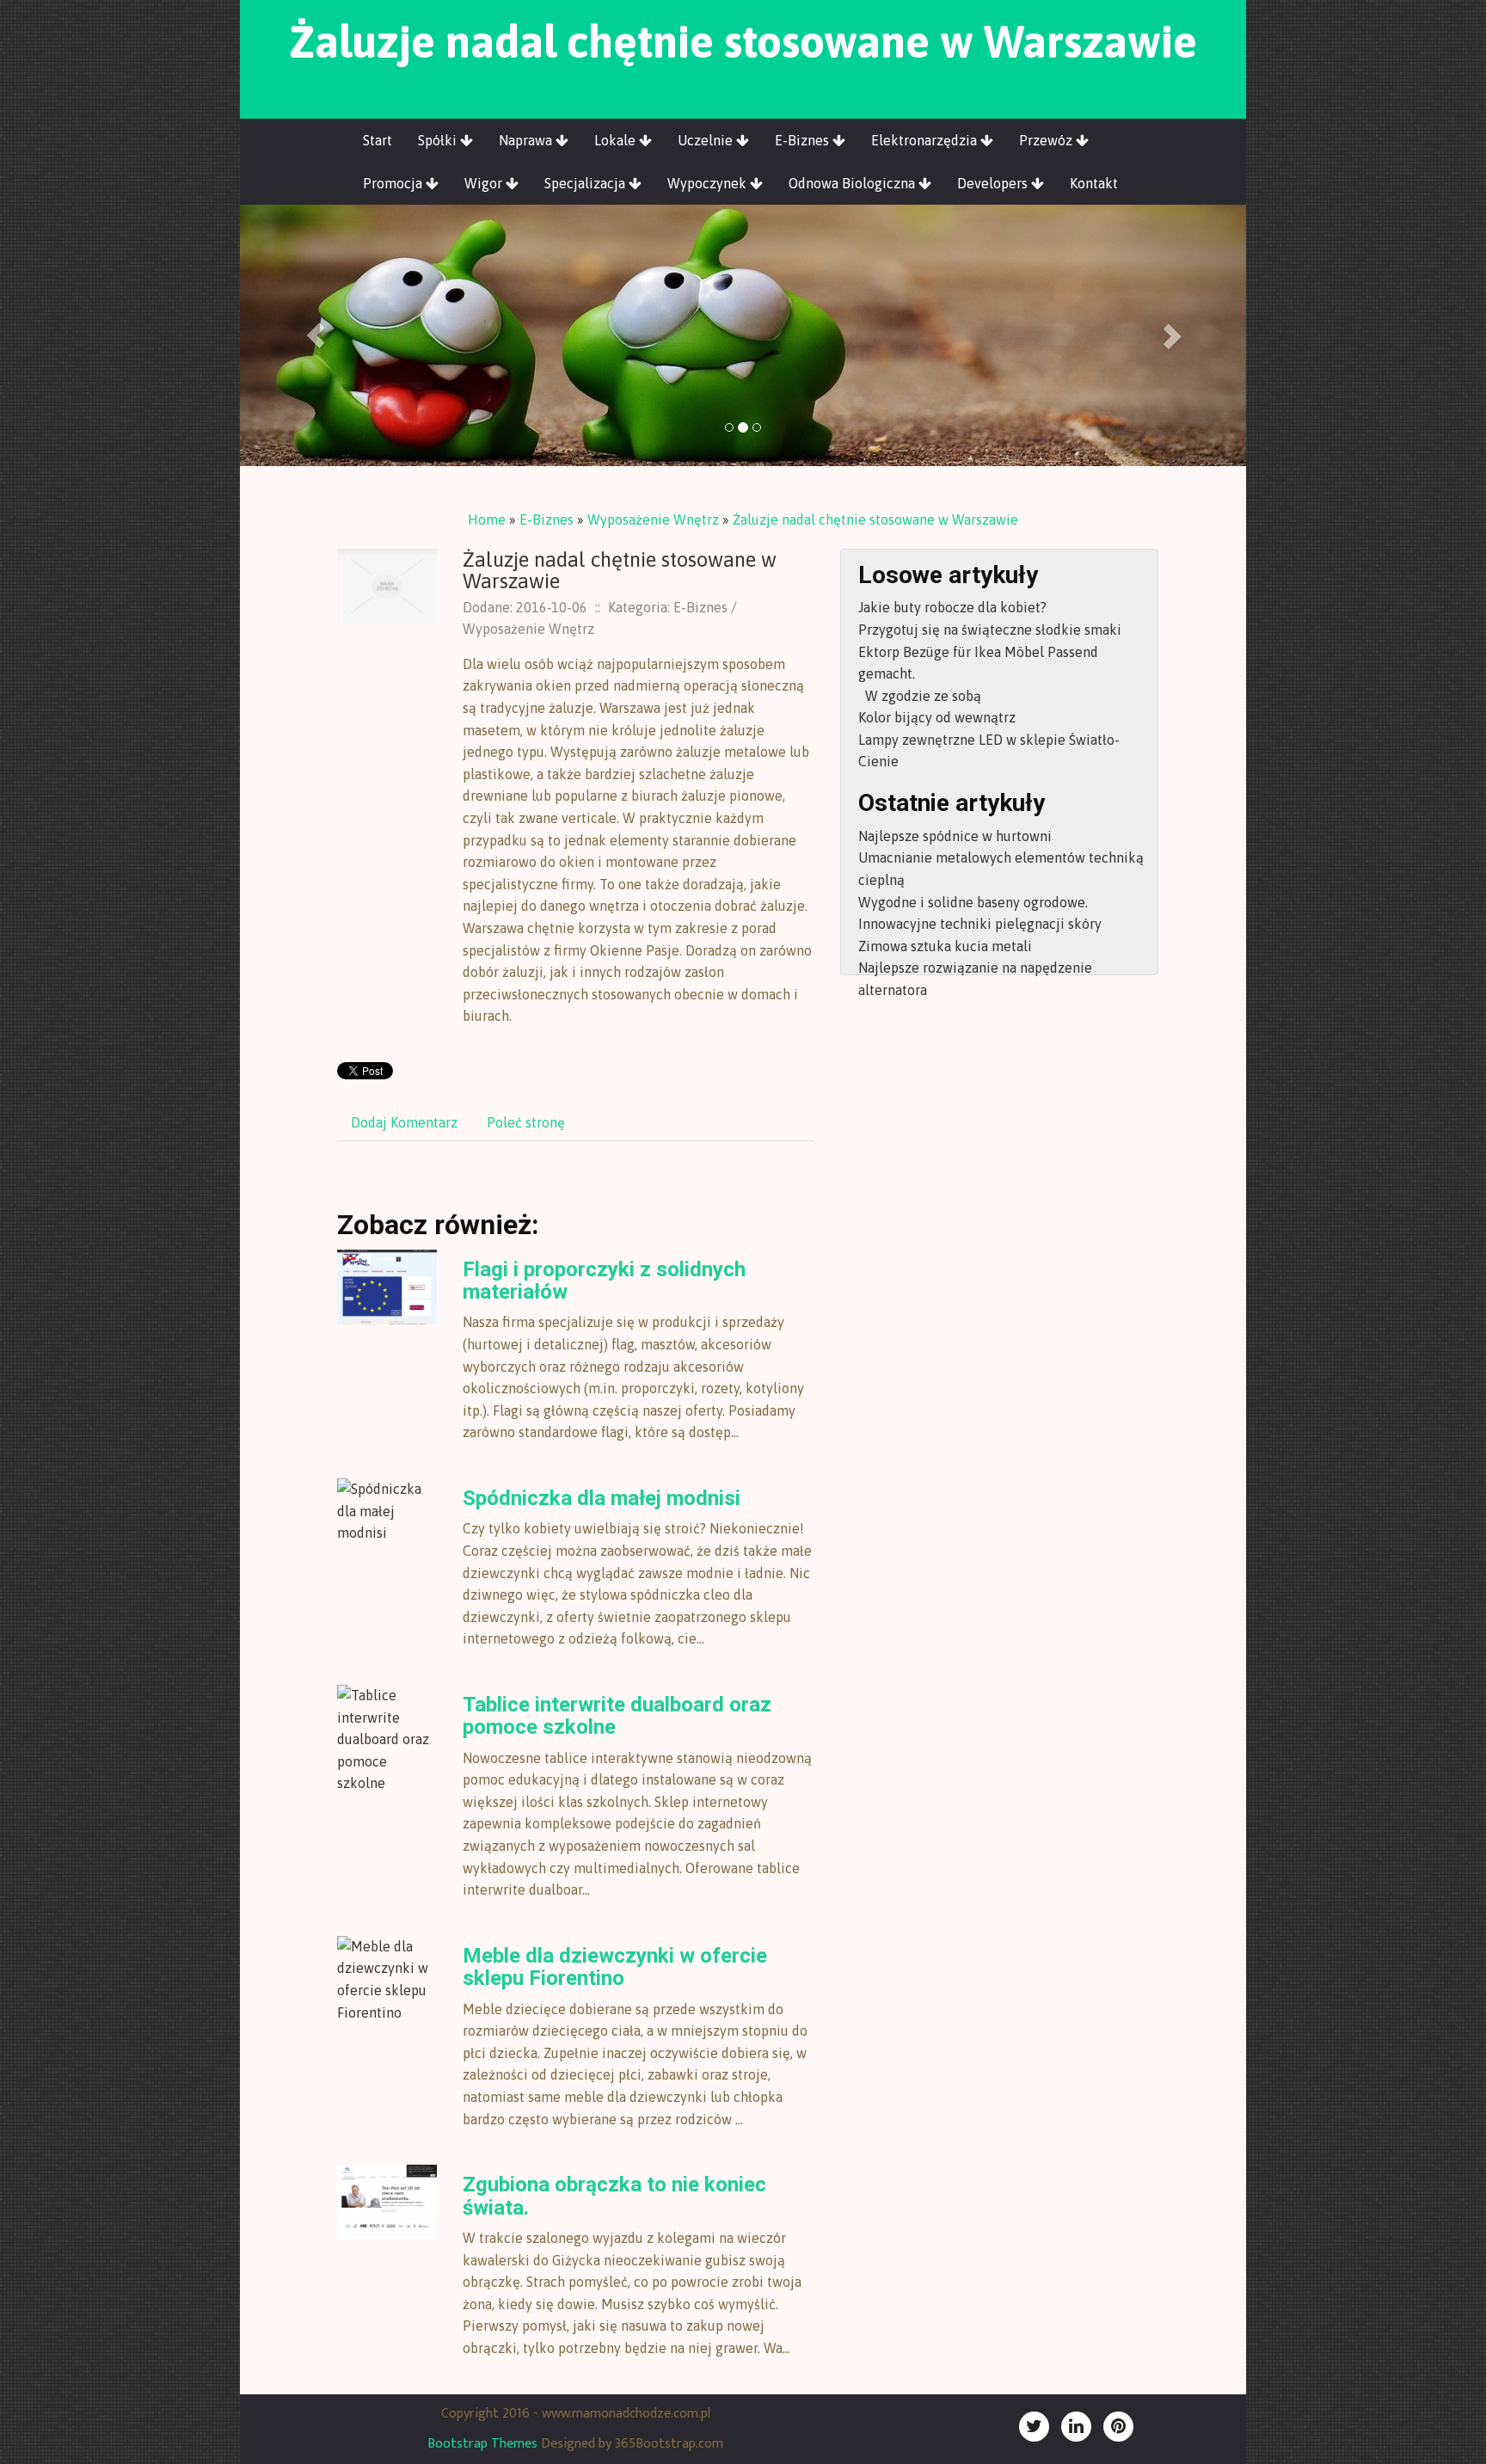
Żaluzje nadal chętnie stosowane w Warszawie (875, 519)
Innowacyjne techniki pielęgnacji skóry (980, 924)
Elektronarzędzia (926, 140)
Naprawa (527, 140)
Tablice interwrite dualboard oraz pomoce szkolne (617, 1716)
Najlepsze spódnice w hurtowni (955, 836)
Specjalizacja (586, 183)
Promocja (394, 183)
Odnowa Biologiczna (854, 183)
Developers (994, 183)
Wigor (485, 183)
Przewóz (1047, 140)
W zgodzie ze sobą (920, 696)
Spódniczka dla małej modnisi (602, 1498)
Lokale (617, 140)
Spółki (439, 140)
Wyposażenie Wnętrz (653, 519)
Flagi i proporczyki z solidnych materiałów (604, 1281)
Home (487, 519)
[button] (316, 335)
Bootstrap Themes (482, 2444)
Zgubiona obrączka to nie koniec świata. (614, 2196)
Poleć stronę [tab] (526, 1122)
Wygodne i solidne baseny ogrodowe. (973, 902)
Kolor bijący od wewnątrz (937, 717)
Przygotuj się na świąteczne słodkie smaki (990, 630)
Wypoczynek (709, 183)
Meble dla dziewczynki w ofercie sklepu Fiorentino (615, 1967)
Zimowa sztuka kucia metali (945, 946)
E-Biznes (804, 140)
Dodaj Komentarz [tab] (404, 1122)
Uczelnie (707, 140)
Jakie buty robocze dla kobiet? (952, 607)
